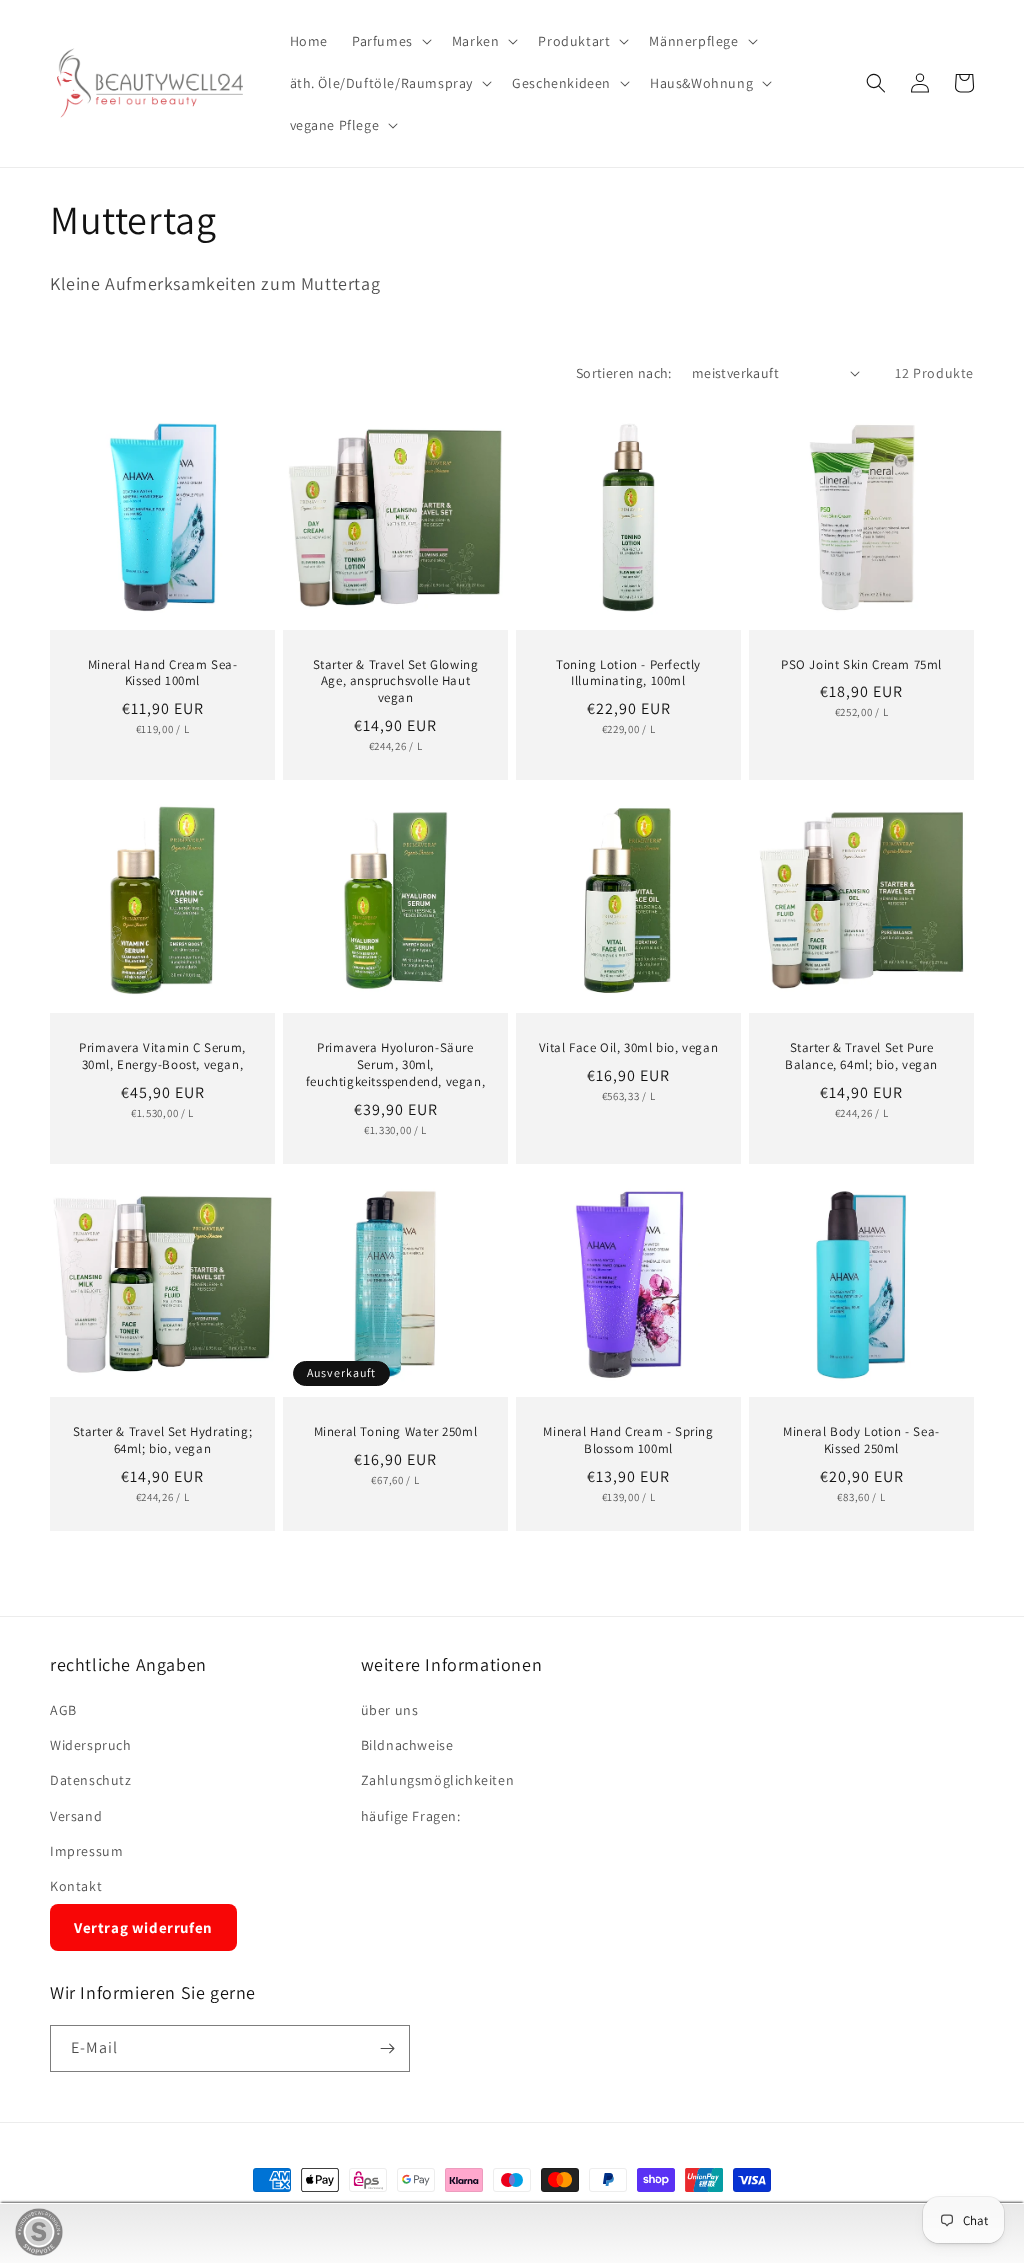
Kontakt (76, 1886)
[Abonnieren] (387, 2048)
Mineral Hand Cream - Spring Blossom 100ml (628, 1440)
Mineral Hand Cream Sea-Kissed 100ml (163, 673)
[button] (390, 41)
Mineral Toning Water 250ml (396, 1432)
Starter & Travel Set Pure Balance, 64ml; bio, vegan (861, 1056)
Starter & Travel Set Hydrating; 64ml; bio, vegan (163, 1440)
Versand (76, 1816)
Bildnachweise (407, 1745)
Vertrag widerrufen (143, 1927)
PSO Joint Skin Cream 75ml (861, 665)
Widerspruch (91, 1745)
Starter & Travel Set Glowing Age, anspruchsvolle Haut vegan (396, 682)
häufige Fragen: (411, 1816)
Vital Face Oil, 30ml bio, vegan (629, 1048)
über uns (390, 1710)
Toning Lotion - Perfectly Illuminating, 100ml (628, 673)
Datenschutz (91, 1780)
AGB (63, 1710)
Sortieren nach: (624, 373)
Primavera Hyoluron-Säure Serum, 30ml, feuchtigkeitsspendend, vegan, (395, 1065)
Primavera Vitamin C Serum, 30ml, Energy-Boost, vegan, (162, 1056)
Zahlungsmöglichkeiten (438, 1780)
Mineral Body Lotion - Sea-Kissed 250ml (861, 1440)
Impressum (86, 1851)
